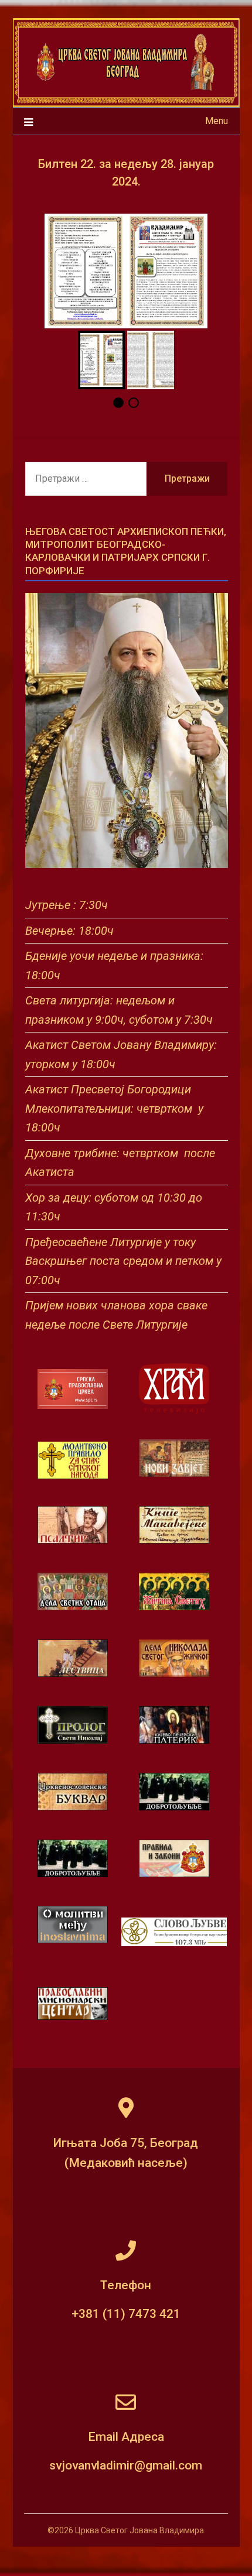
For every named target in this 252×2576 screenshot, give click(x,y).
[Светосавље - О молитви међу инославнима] (73, 1940)
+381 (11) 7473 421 (126, 2314)
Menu (217, 121)
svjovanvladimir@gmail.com (126, 2465)
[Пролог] (73, 1741)
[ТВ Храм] (174, 1389)
